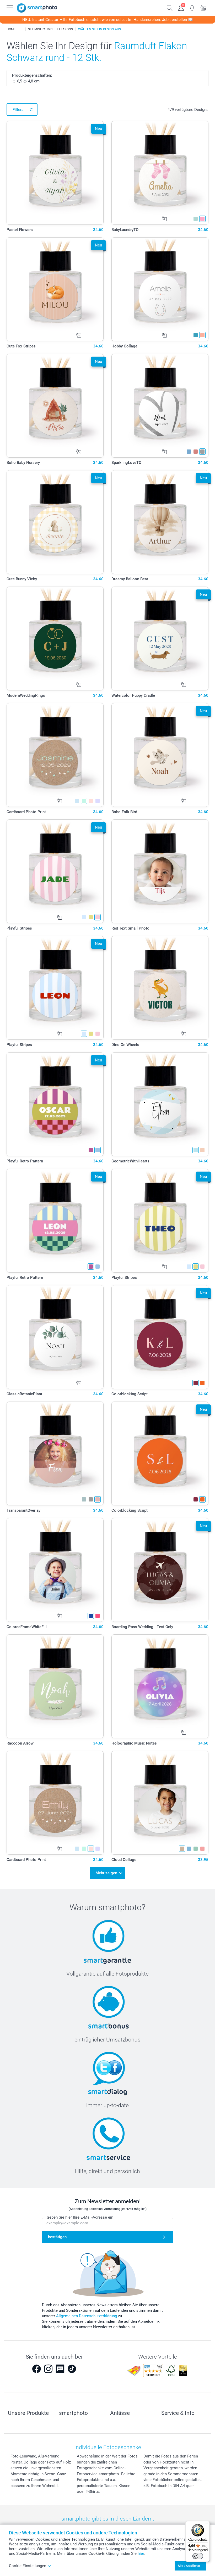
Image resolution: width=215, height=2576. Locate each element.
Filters (18, 110)
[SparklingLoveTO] (160, 406)
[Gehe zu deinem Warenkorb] (204, 7)
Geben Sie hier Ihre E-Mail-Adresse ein (80, 2217)
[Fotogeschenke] (22, 29)
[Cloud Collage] (160, 1803)
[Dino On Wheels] (160, 988)
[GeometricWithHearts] (160, 1104)
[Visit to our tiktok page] (72, 2369)
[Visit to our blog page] (60, 2369)
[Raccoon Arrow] (55, 1686)
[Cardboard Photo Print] (55, 755)
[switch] (198, 2556)
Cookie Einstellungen (28, 2566)
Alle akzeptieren (189, 2566)
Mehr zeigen (106, 1873)
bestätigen (57, 2237)
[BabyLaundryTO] (160, 173)
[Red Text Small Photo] (160, 871)
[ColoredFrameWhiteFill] (55, 1570)
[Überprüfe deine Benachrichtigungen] (192, 7)
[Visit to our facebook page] (36, 2369)
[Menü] (207, 2524)
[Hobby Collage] (160, 289)
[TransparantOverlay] (55, 1453)
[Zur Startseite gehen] (37, 8)
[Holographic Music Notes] (160, 1686)
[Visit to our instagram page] (48, 2369)
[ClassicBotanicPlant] (55, 1337)
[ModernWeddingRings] (55, 639)
